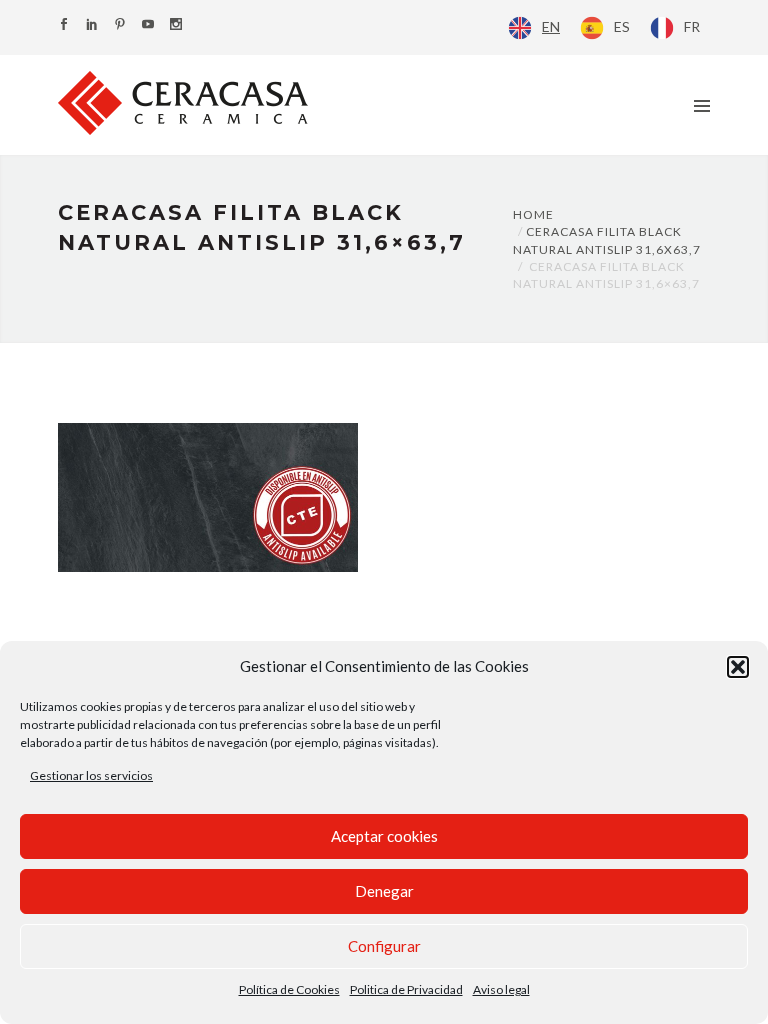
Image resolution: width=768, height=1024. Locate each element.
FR (692, 26)
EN (551, 26)
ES (622, 26)
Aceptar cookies (384, 836)
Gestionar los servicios (91, 775)
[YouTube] (148, 25)
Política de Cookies (289, 989)
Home (533, 214)
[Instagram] (176, 25)
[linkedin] (92, 25)
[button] (738, 667)
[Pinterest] (120, 25)
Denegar (384, 891)
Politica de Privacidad (406, 989)
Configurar (384, 946)
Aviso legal (501, 989)
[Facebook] (64, 25)
